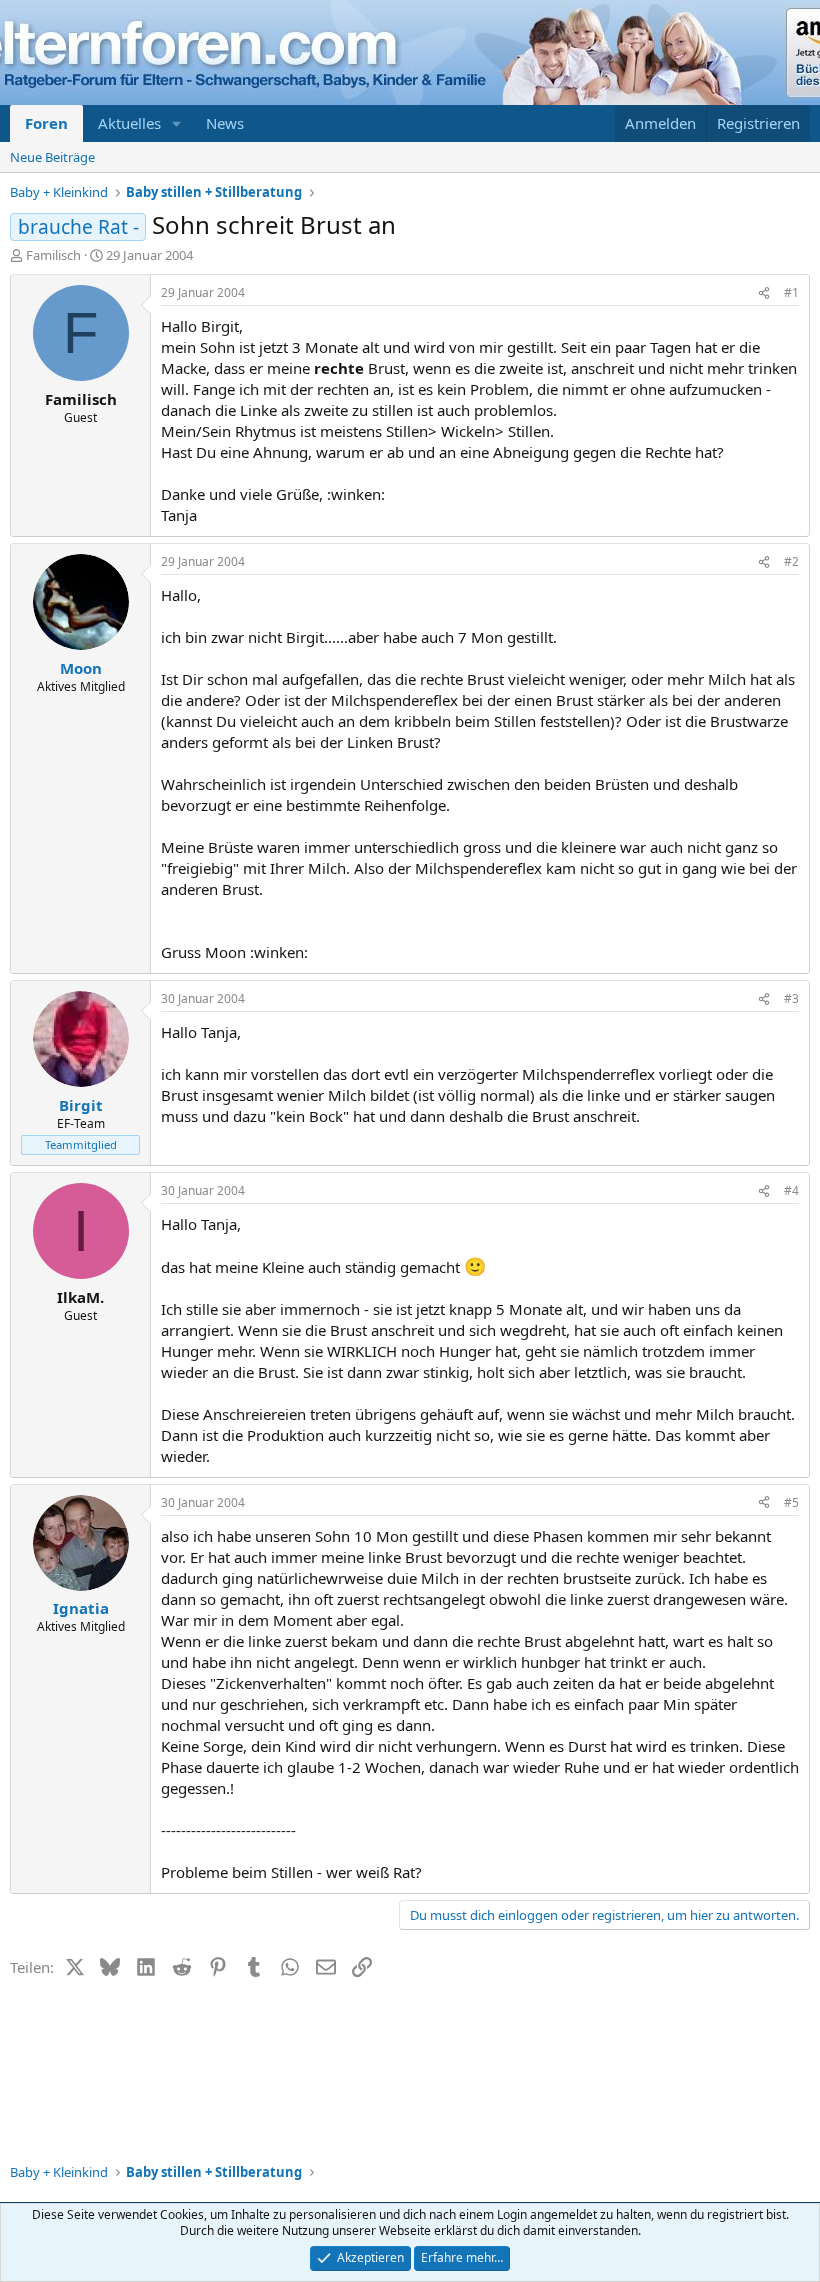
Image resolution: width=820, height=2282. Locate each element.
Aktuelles (129, 123)
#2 (791, 561)
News (225, 123)
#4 (791, 1190)
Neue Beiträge (52, 157)
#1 (791, 292)
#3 (791, 998)
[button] (177, 123)
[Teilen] (764, 293)
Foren (46, 123)
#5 (791, 1502)
